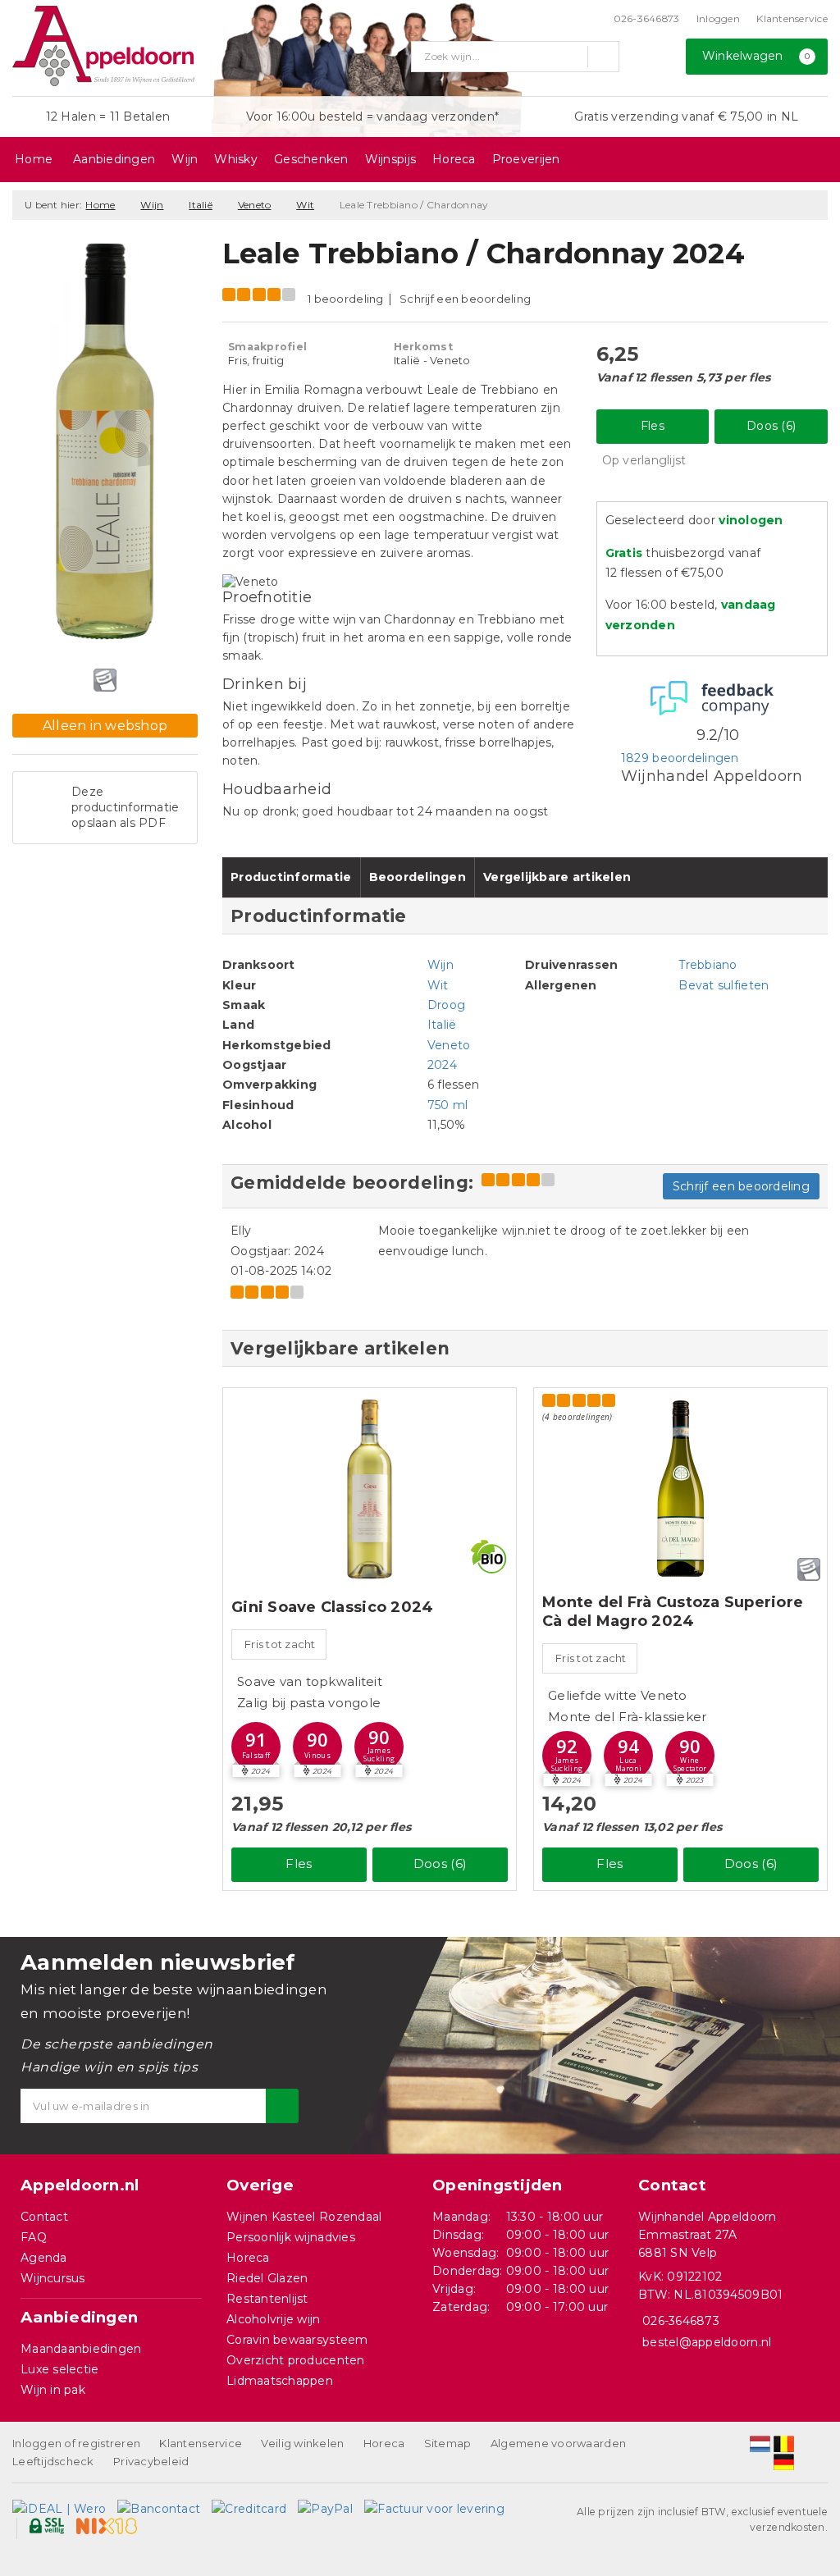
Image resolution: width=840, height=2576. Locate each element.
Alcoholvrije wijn (274, 2319)
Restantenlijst (267, 2299)
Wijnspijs (390, 159)
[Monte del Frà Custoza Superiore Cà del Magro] (680, 1489)
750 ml (448, 1105)
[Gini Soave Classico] (370, 1489)
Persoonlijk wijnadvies (291, 2237)
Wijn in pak (53, 2390)
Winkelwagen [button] (756, 56)
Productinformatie (291, 877)
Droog (446, 1005)
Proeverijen (526, 159)
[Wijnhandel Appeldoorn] (103, 46)
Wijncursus (53, 2278)
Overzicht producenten (296, 2360)
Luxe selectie (59, 2369)
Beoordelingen (418, 877)
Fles (653, 426)
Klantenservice (792, 18)
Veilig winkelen (302, 2443)
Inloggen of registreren (76, 2443)
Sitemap (448, 2443)
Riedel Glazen (267, 2278)
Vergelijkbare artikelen (557, 877)
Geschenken (311, 159)
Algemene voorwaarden (558, 2443)
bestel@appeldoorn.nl (707, 2342)
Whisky (236, 159)
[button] (256, 1747)
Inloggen (718, 18)
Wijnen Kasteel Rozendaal (304, 2217)
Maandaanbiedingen (81, 2349)
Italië (201, 205)
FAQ (34, 2237)
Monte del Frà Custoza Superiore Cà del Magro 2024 (673, 1612)
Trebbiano (708, 965)
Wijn (185, 159)
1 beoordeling (345, 299)
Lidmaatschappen (280, 2381)
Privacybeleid (151, 2461)
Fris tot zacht (280, 1644)
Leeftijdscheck (53, 2461)
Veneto (255, 205)
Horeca (454, 159)
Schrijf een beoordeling (465, 299)
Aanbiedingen (114, 159)
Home (34, 159)
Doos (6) (771, 426)
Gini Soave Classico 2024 (332, 1607)
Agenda (44, 2258)
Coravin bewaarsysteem (297, 2340)
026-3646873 (647, 18)
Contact (44, 2217)
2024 (442, 1065)
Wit (305, 205)
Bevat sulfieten (724, 985)
